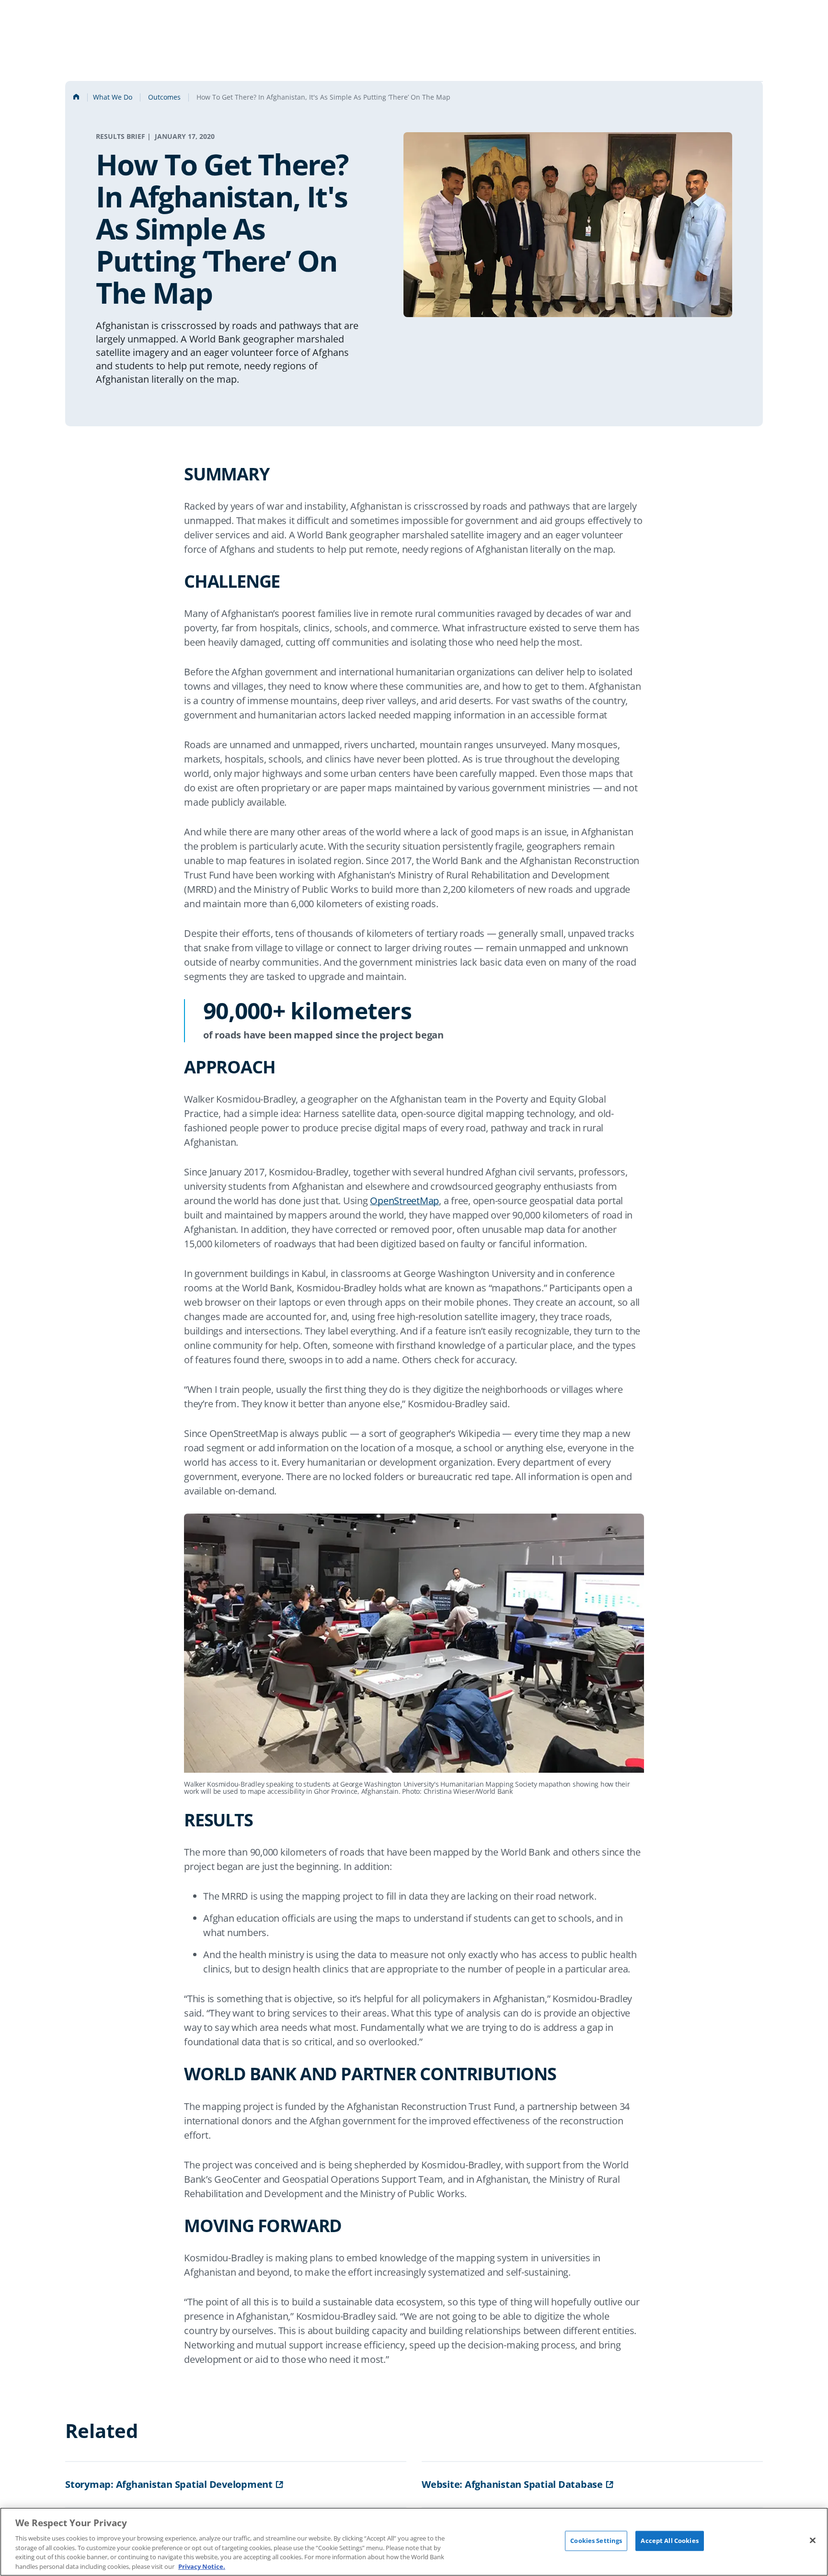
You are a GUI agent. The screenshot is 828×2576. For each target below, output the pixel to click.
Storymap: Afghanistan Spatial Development (169, 2484)
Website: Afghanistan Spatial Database (512, 2484)
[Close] (813, 2541)
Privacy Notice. (202, 2566)
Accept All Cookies (669, 2541)
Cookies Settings (596, 2541)
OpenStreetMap (404, 1201)
